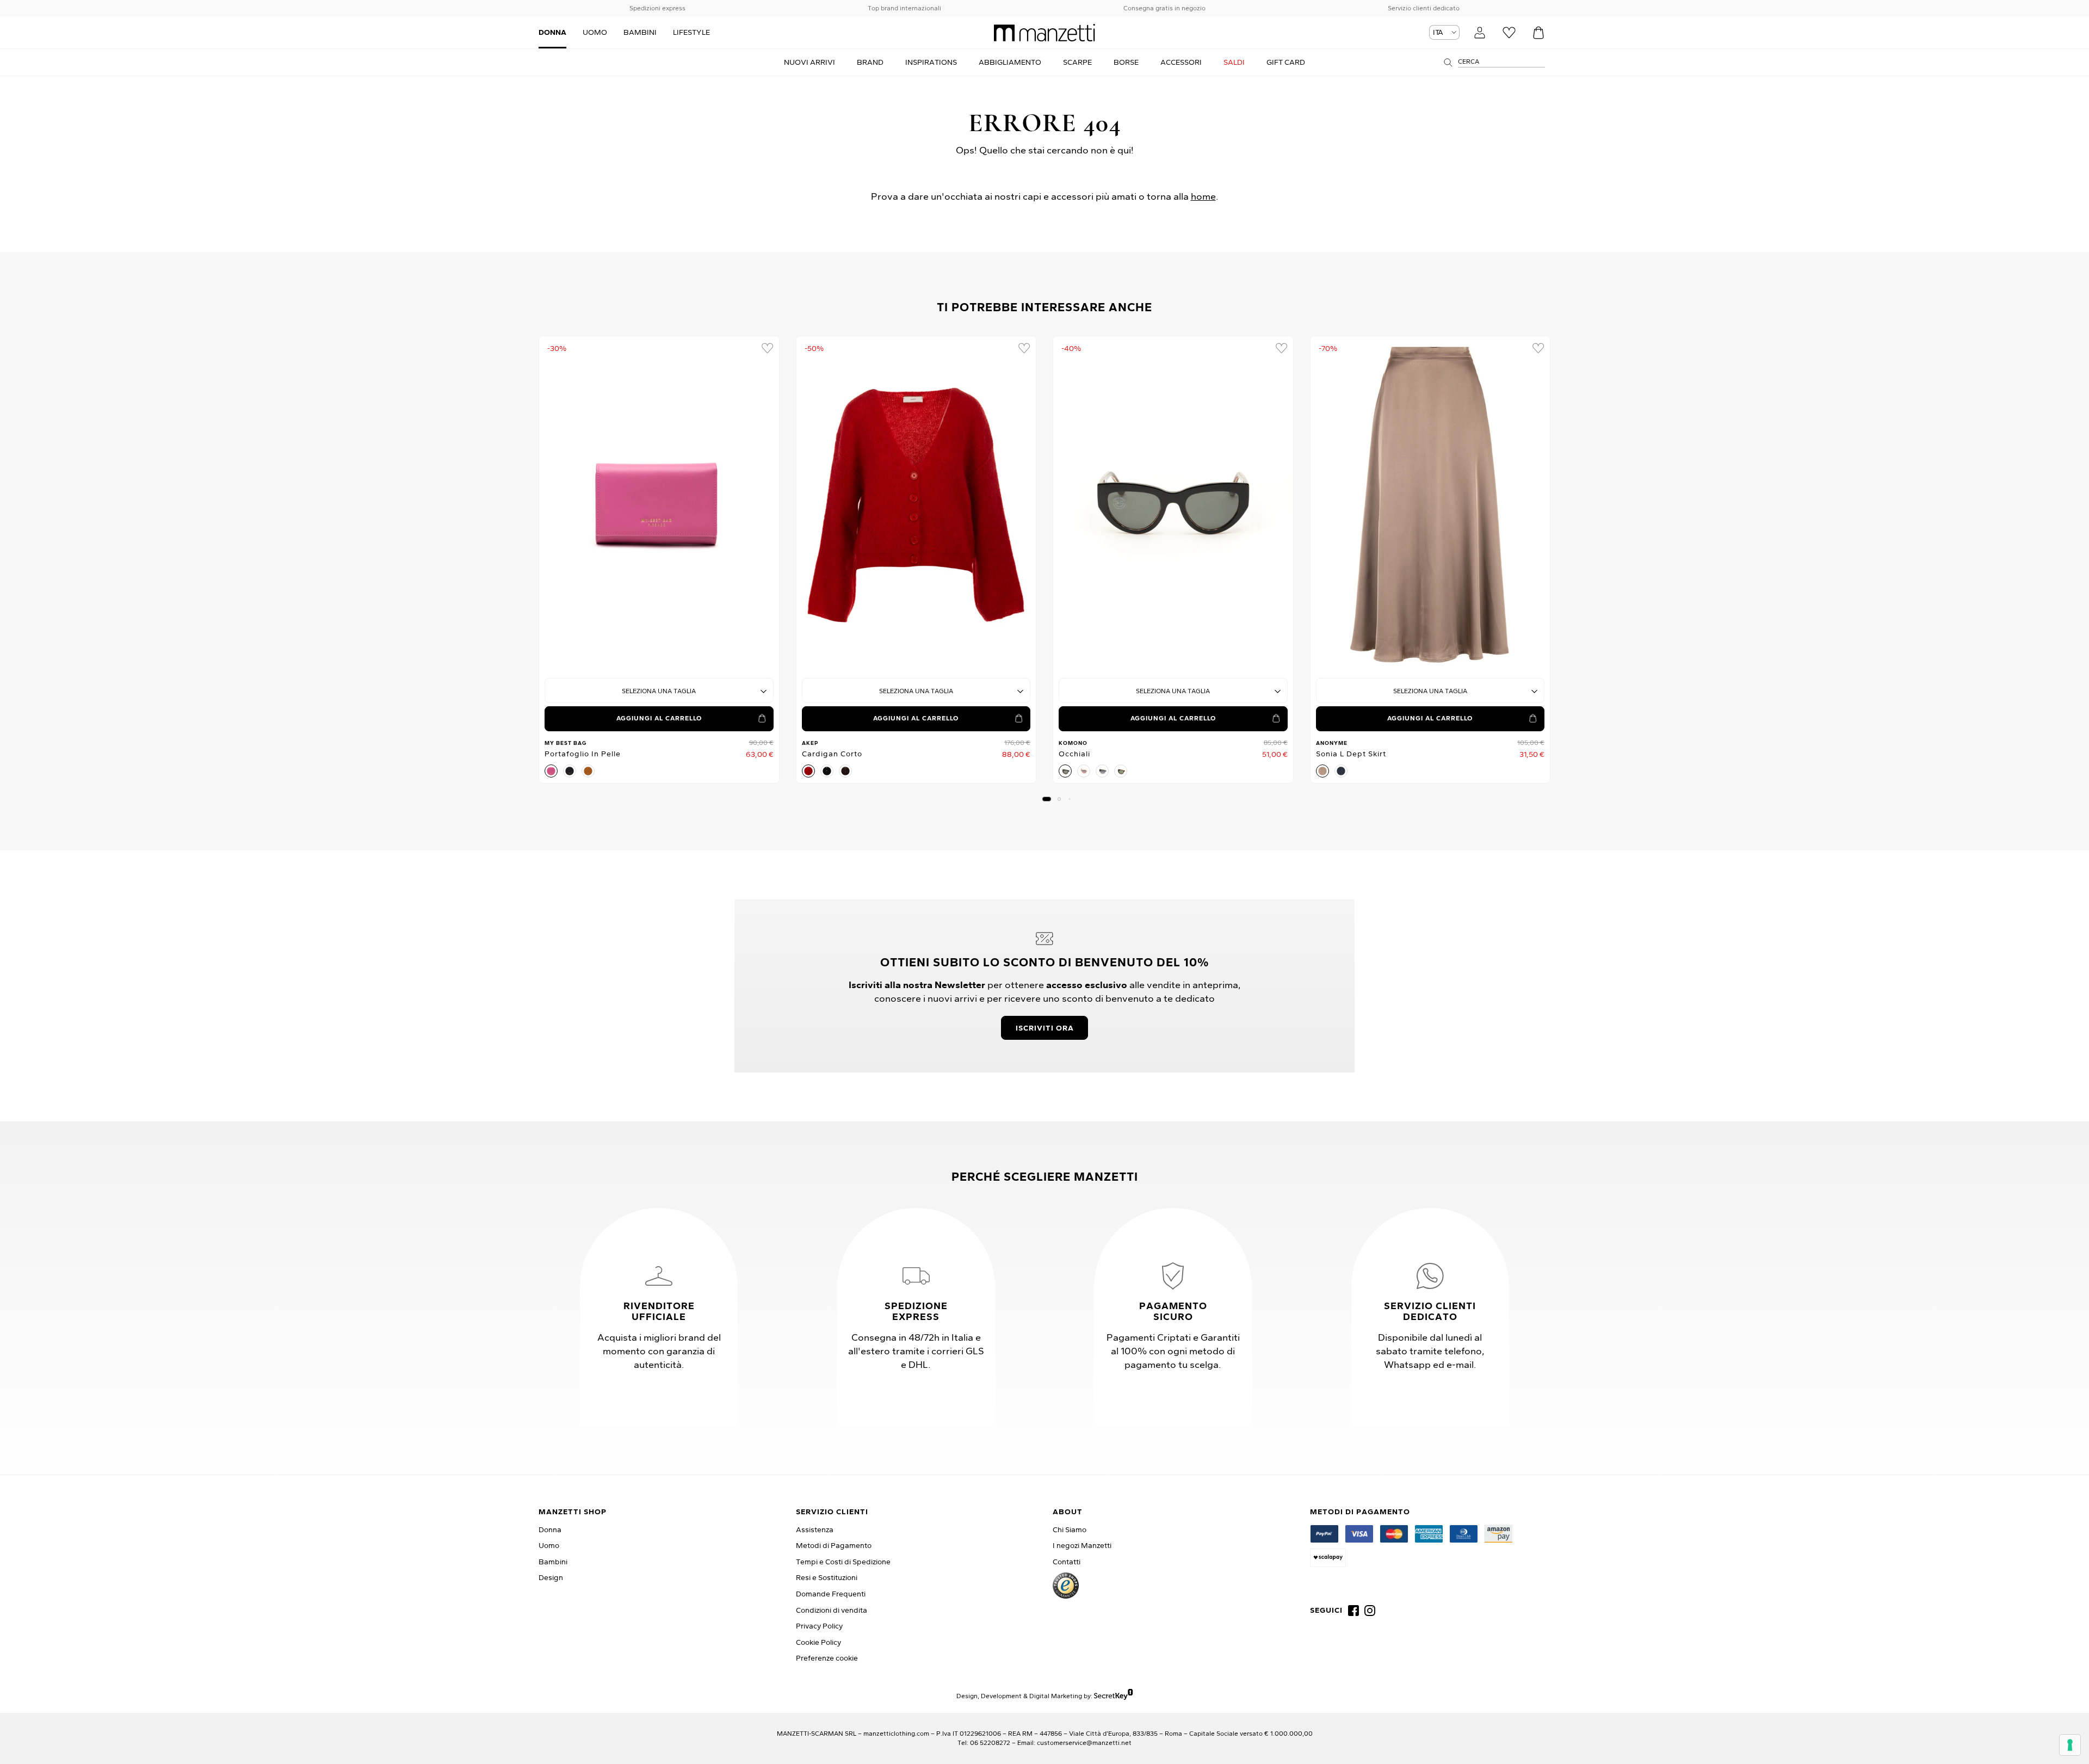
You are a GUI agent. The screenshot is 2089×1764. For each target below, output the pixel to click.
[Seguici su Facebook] (1353, 1611)
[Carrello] (1538, 33)
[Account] (1480, 33)
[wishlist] (767, 348)
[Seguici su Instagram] (1370, 1611)
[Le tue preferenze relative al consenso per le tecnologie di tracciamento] (2070, 1745)
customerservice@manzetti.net (1084, 1743)
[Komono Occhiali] (1173, 505)
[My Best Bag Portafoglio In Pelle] (659, 505)
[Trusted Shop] (1066, 1586)
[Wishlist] (1509, 33)
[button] (1047, 799)
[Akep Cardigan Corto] (916, 505)
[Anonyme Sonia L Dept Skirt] (1430, 505)
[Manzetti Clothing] (1044, 33)
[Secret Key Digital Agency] (1113, 1696)
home (1203, 196)
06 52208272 (990, 1743)
